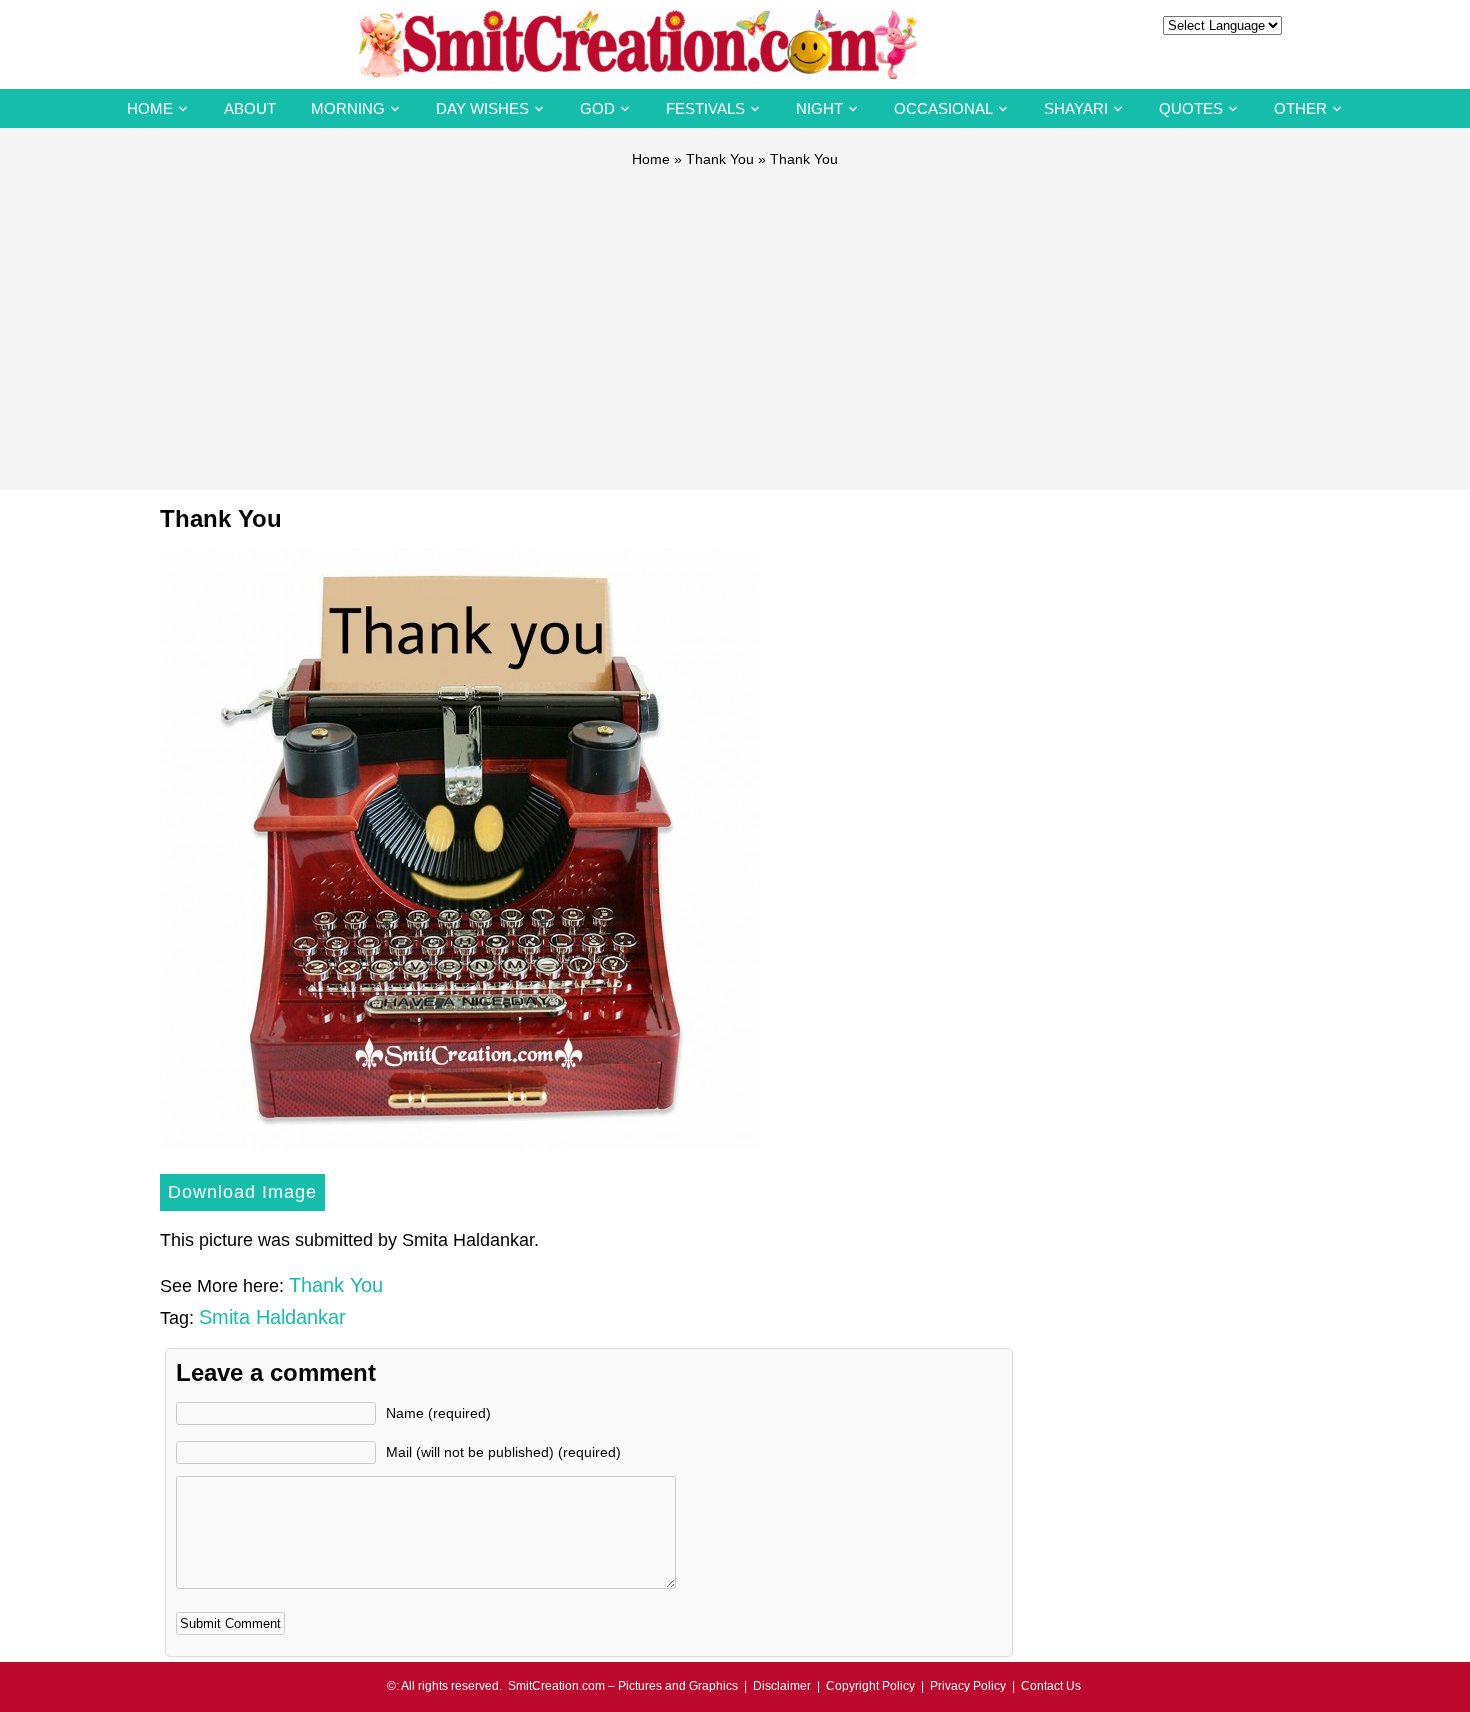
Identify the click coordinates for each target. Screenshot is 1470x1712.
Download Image (242, 1192)
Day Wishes (482, 108)
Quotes (1191, 108)
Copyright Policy (870, 1686)
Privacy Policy (968, 1686)
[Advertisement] (735, 320)
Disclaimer (782, 1686)
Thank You (720, 159)
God (597, 108)
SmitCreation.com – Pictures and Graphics (623, 1686)
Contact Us (1051, 1686)
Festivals (705, 108)
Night (819, 108)
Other (1300, 108)
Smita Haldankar (272, 1317)
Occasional (943, 108)
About (250, 108)
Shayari (1076, 108)
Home (150, 108)
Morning (348, 108)
